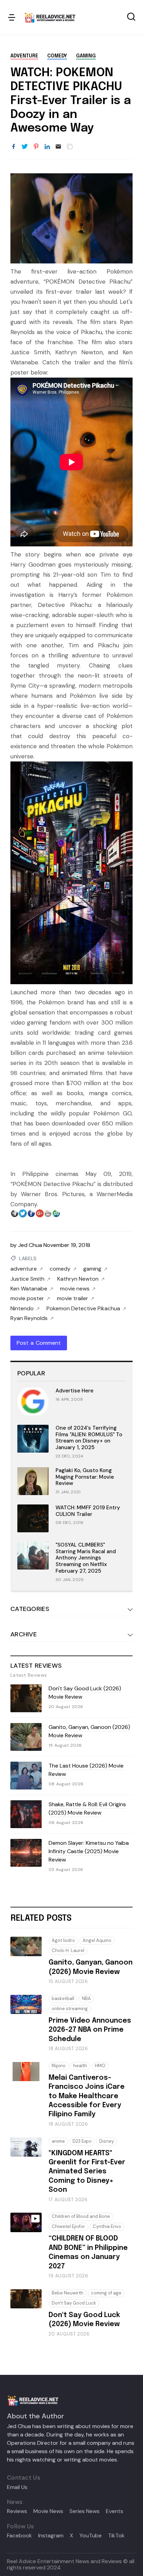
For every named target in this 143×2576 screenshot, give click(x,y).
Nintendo (22, 1309)
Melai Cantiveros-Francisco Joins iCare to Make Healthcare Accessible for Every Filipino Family (87, 2096)
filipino (59, 2066)
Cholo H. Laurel (68, 1950)
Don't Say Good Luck (74, 2303)
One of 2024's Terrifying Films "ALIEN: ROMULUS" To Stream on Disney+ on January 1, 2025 (89, 1438)
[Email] (58, 147)
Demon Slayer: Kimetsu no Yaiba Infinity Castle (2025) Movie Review (89, 1851)
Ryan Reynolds (29, 1318)
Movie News (48, 2511)
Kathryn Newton (78, 1279)
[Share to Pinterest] (36, 147)
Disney (107, 2141)
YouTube (91, 2536)
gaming (86, 56)
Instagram (51, 2536)
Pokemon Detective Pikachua (83, 1309)
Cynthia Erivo (107, 2226)
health (80, 2066)
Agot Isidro (63, 1940)
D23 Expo (82, 2141)
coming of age (106, 2293)
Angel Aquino (97, 1940)
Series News (85, 2511)
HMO (100, 2066)
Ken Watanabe (29, 1289)
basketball (63, 1998)
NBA (86, 1998)
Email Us (17, 2487)
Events (115, 2511)
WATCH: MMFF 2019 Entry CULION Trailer (88, 1511)
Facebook (19, 2536)
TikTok (116, 2536)
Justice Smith (27, 1279)
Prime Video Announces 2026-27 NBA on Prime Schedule (90, 2030)
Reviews (17, 2511)
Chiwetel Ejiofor (68, 2226)
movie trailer (73, 1298)
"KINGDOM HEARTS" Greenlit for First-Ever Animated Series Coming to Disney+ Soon (87, 2172)
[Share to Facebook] (14, 147)
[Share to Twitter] (25, 147)
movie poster (27, 1298)
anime (58, 2141)
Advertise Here (74, 1391)
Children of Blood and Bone (81, 2216)
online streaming (70, 2009)
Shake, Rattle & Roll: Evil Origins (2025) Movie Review (87, 1808)
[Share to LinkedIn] (47, 147)
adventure (24, 56)
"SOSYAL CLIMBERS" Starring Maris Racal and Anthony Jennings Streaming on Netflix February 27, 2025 (86, 1558)
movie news (75, 1289)
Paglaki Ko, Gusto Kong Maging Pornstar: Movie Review (85, 1477)
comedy (57, 56)
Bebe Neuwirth (68, 2293)
